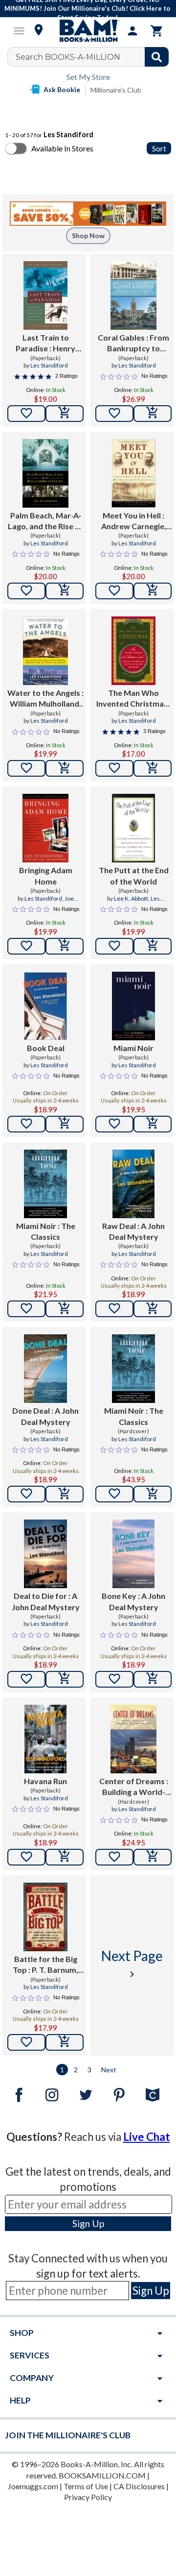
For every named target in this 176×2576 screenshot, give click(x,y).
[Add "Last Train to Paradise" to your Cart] (65, 414)
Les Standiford (49, 365)
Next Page (132, 1964)
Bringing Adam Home (46, 875)
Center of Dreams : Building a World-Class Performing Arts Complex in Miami (134, 1787)
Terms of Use (86, 2486)
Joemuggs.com (33, 2486)
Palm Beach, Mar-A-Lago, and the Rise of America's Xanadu (45, 521)
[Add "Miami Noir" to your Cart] (153, 1124)
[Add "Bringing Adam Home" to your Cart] (65, 946)
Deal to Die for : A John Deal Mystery (46, 1601)
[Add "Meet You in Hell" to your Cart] (153, 591)
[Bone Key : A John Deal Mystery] (133, 1554)
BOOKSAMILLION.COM (102, 2475)
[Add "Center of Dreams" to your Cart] (153, 1857)
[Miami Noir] (134, 1006)
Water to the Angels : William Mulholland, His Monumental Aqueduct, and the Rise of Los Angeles (45, 699)
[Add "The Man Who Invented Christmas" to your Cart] (153, 768)
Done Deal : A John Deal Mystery (45, 1416)
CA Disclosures (139, 2486)
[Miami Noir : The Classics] (46, 1184)
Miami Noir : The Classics (46, 1231)
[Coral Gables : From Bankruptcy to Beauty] (133, 295)
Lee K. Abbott (131, 898)
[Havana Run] (45, 1739)
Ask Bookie (62, 89)
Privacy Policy (88, 2497)
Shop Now (88, 235)
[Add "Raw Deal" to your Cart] (153, 1309)
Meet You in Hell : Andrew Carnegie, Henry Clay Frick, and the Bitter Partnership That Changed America (134, 521)
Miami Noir (133, 1048)
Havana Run (45, 1781)
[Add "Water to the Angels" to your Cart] (65, 768)
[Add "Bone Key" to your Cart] (153, 1679)
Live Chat (147, 2137)
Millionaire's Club (116, 90)
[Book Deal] (45, 1006)
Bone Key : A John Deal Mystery (133, 1601)
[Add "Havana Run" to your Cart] (65, 1857)
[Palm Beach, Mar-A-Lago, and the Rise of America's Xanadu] (45, 473)
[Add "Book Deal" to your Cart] (65, 1124)
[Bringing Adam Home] (45, 828)
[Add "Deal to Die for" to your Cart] (65, 1679)
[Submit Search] (157, 57)
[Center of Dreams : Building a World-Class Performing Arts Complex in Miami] (133, 1739)
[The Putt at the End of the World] (133, 828)
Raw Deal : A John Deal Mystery (133, 1231)
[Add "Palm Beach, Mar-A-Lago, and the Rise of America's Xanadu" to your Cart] (65, 591)
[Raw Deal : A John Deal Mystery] (133, 1184)
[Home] (88, 31)
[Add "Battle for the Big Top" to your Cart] (65, 2042)
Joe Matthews (53, 903)
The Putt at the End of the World (134, 875)
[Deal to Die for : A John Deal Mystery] (46, 1554)
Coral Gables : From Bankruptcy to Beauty (133, 343)
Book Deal (46, 1048)
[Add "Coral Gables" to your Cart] (153, 414)
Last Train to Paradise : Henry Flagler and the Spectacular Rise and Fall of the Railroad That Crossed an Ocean (45, 343)
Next (109, 2070)
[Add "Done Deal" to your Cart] (65, 1494)
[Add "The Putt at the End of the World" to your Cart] (153, 946)
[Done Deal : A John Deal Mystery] (45, 1369)
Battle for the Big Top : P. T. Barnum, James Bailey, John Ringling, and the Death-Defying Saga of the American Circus (45, 1965)
